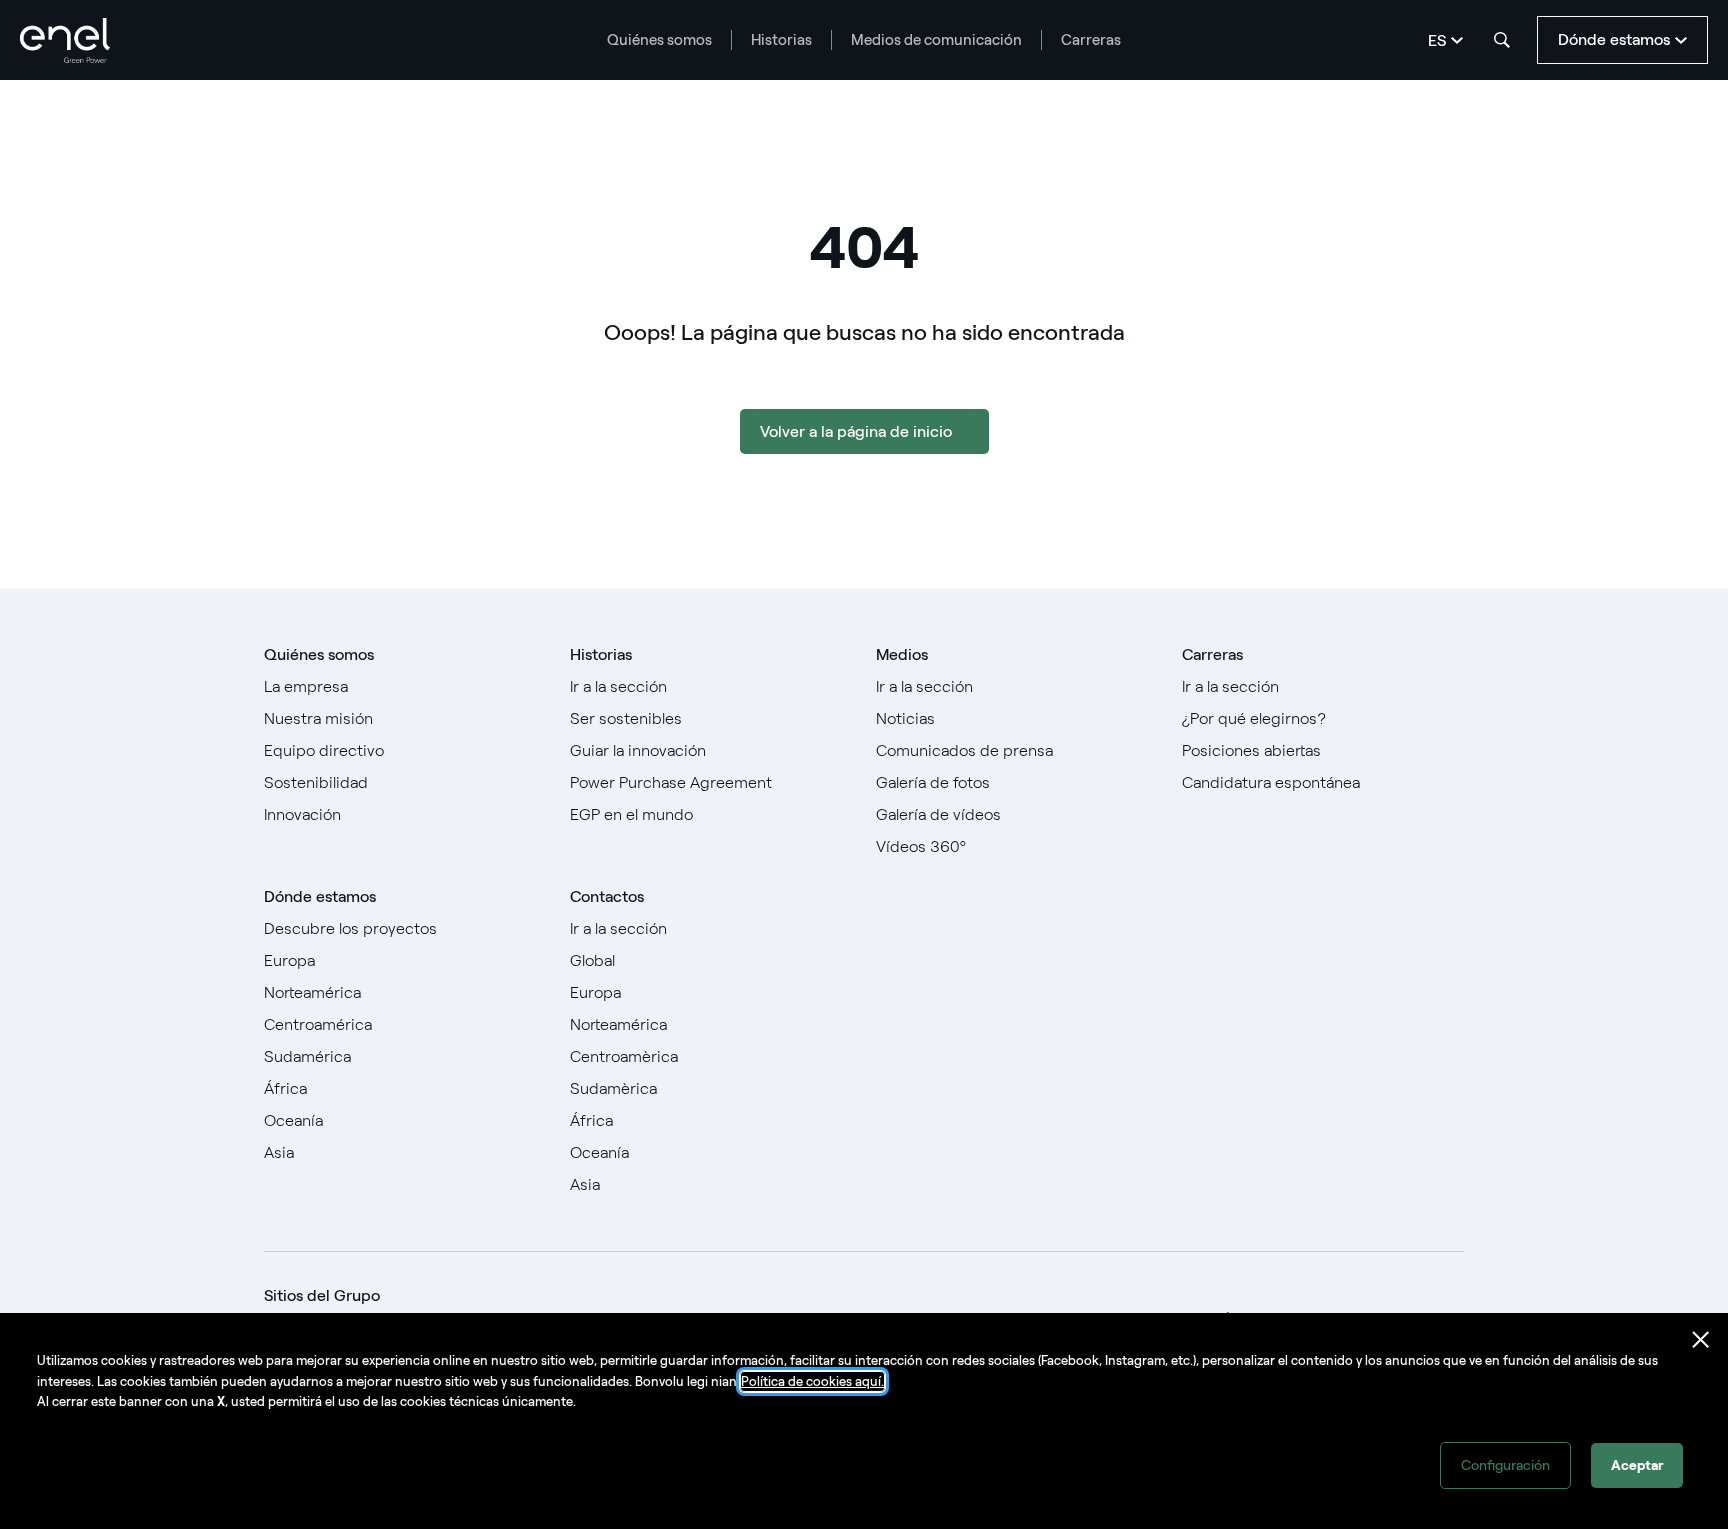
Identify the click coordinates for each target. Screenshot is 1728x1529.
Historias (781, 40)
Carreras (1091, 40)
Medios (902, 654)
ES (1437, 40)
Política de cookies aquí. (812, 1381)
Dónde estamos (320, 896)
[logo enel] (65, 40)
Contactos (607, 896)
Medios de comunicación (936, 40)
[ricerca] (1502, 40)
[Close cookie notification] (1701, 1340)
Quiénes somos (659, 40)
